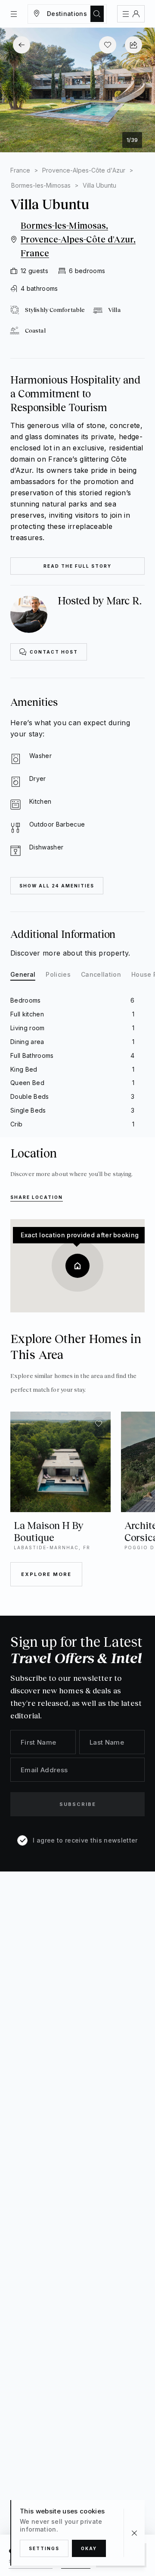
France (20, 170)
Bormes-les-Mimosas (41, 185)
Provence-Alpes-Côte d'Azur (84, 170)
